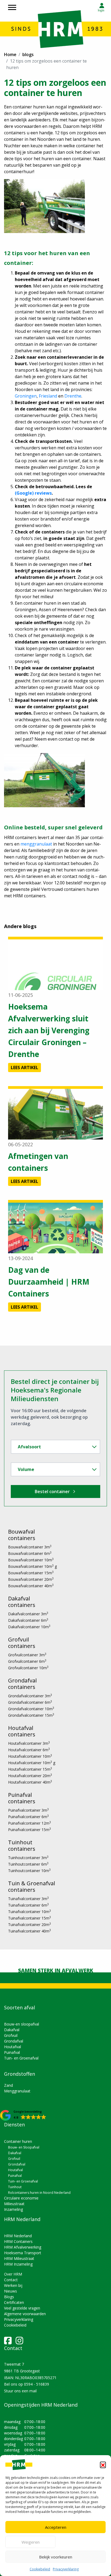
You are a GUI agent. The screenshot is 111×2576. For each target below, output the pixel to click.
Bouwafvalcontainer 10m (31, 1560)
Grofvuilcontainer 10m (28, 1668)
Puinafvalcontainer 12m (30, 1823)
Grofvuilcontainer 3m (27, 1655)
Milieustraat (14, 2204)
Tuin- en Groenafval (21, 2058)
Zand (8, 2085)
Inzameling (13, 2209)
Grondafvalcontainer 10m (31, 1709)
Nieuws (11, 2291)
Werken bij (13, 2285)
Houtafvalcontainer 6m (29, 1750)
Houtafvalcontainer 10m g (32, 1763)
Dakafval (12, 2030)
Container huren (18, 2141)
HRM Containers (18, 2241)
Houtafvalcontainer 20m (30, 1776)
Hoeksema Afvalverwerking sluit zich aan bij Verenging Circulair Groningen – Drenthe (49, 1030)
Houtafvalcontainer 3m (29, 1743)
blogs (28, 54)
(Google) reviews (33, 493)
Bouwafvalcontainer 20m (31, 1579)
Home (10, 54)
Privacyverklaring (66, 2569)
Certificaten (14, 2302)
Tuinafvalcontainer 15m (30, 1918)
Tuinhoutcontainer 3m (28, 1858)
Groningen (26, 396)
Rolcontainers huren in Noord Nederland (39, 2193)
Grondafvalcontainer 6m (30, 1702)
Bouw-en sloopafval (22, 2024)
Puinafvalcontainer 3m (28, 1810)
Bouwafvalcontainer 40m (31, 1586)
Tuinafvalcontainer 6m (28, 1905)
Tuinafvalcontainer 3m (28, 1899)
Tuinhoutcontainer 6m (28, 1864)
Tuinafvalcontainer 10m (30, 1912)
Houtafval (13, 2047)
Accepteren (56, 2527)
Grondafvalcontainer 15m (31, 1715)
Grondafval (14, 2041)
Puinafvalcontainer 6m (28, 1817)
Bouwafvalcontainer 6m (30, 1553)
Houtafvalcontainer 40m (30, 1782)
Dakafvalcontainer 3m (28, 1614)
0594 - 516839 (37, 2384)
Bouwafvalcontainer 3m (30, 1547)
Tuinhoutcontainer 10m (29, 1871)
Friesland (48, 396)
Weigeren (31, 2542)
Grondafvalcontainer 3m (30, 1696)
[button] (103, 2465)
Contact (11, 2280)
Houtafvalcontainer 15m (30, 1769)
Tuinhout (15, 2187)
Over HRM (13, 2274)
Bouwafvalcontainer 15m (31, 1573)
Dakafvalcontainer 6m (28, 1620)
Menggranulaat (17, 2091)
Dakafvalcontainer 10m (29, 1627)
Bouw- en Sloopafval (24, 2147)
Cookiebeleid (40, 2569)
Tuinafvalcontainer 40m (30, 1931)
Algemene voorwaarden (25, 2314)
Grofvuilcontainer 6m (27, 1661)
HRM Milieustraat (19, 2258)
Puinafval (12, 2052)
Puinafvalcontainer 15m (30, 1830)
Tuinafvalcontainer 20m (30, 1925)
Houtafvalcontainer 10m (30, 1756)
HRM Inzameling (18, 2264)
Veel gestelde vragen (22, 2308)
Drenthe (73, 396)
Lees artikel (25, 1068)
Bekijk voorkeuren (56, 2557)
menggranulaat (36, 844)
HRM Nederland (18, 2236)
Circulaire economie (21, 2198)
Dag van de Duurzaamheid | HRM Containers (49, 1282)
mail (33, 2391)
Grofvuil (11, 2035)
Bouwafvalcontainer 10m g (32, 1566)
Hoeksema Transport (23, 2253)
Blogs (9, 2297)
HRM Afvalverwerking (23, 2247)
